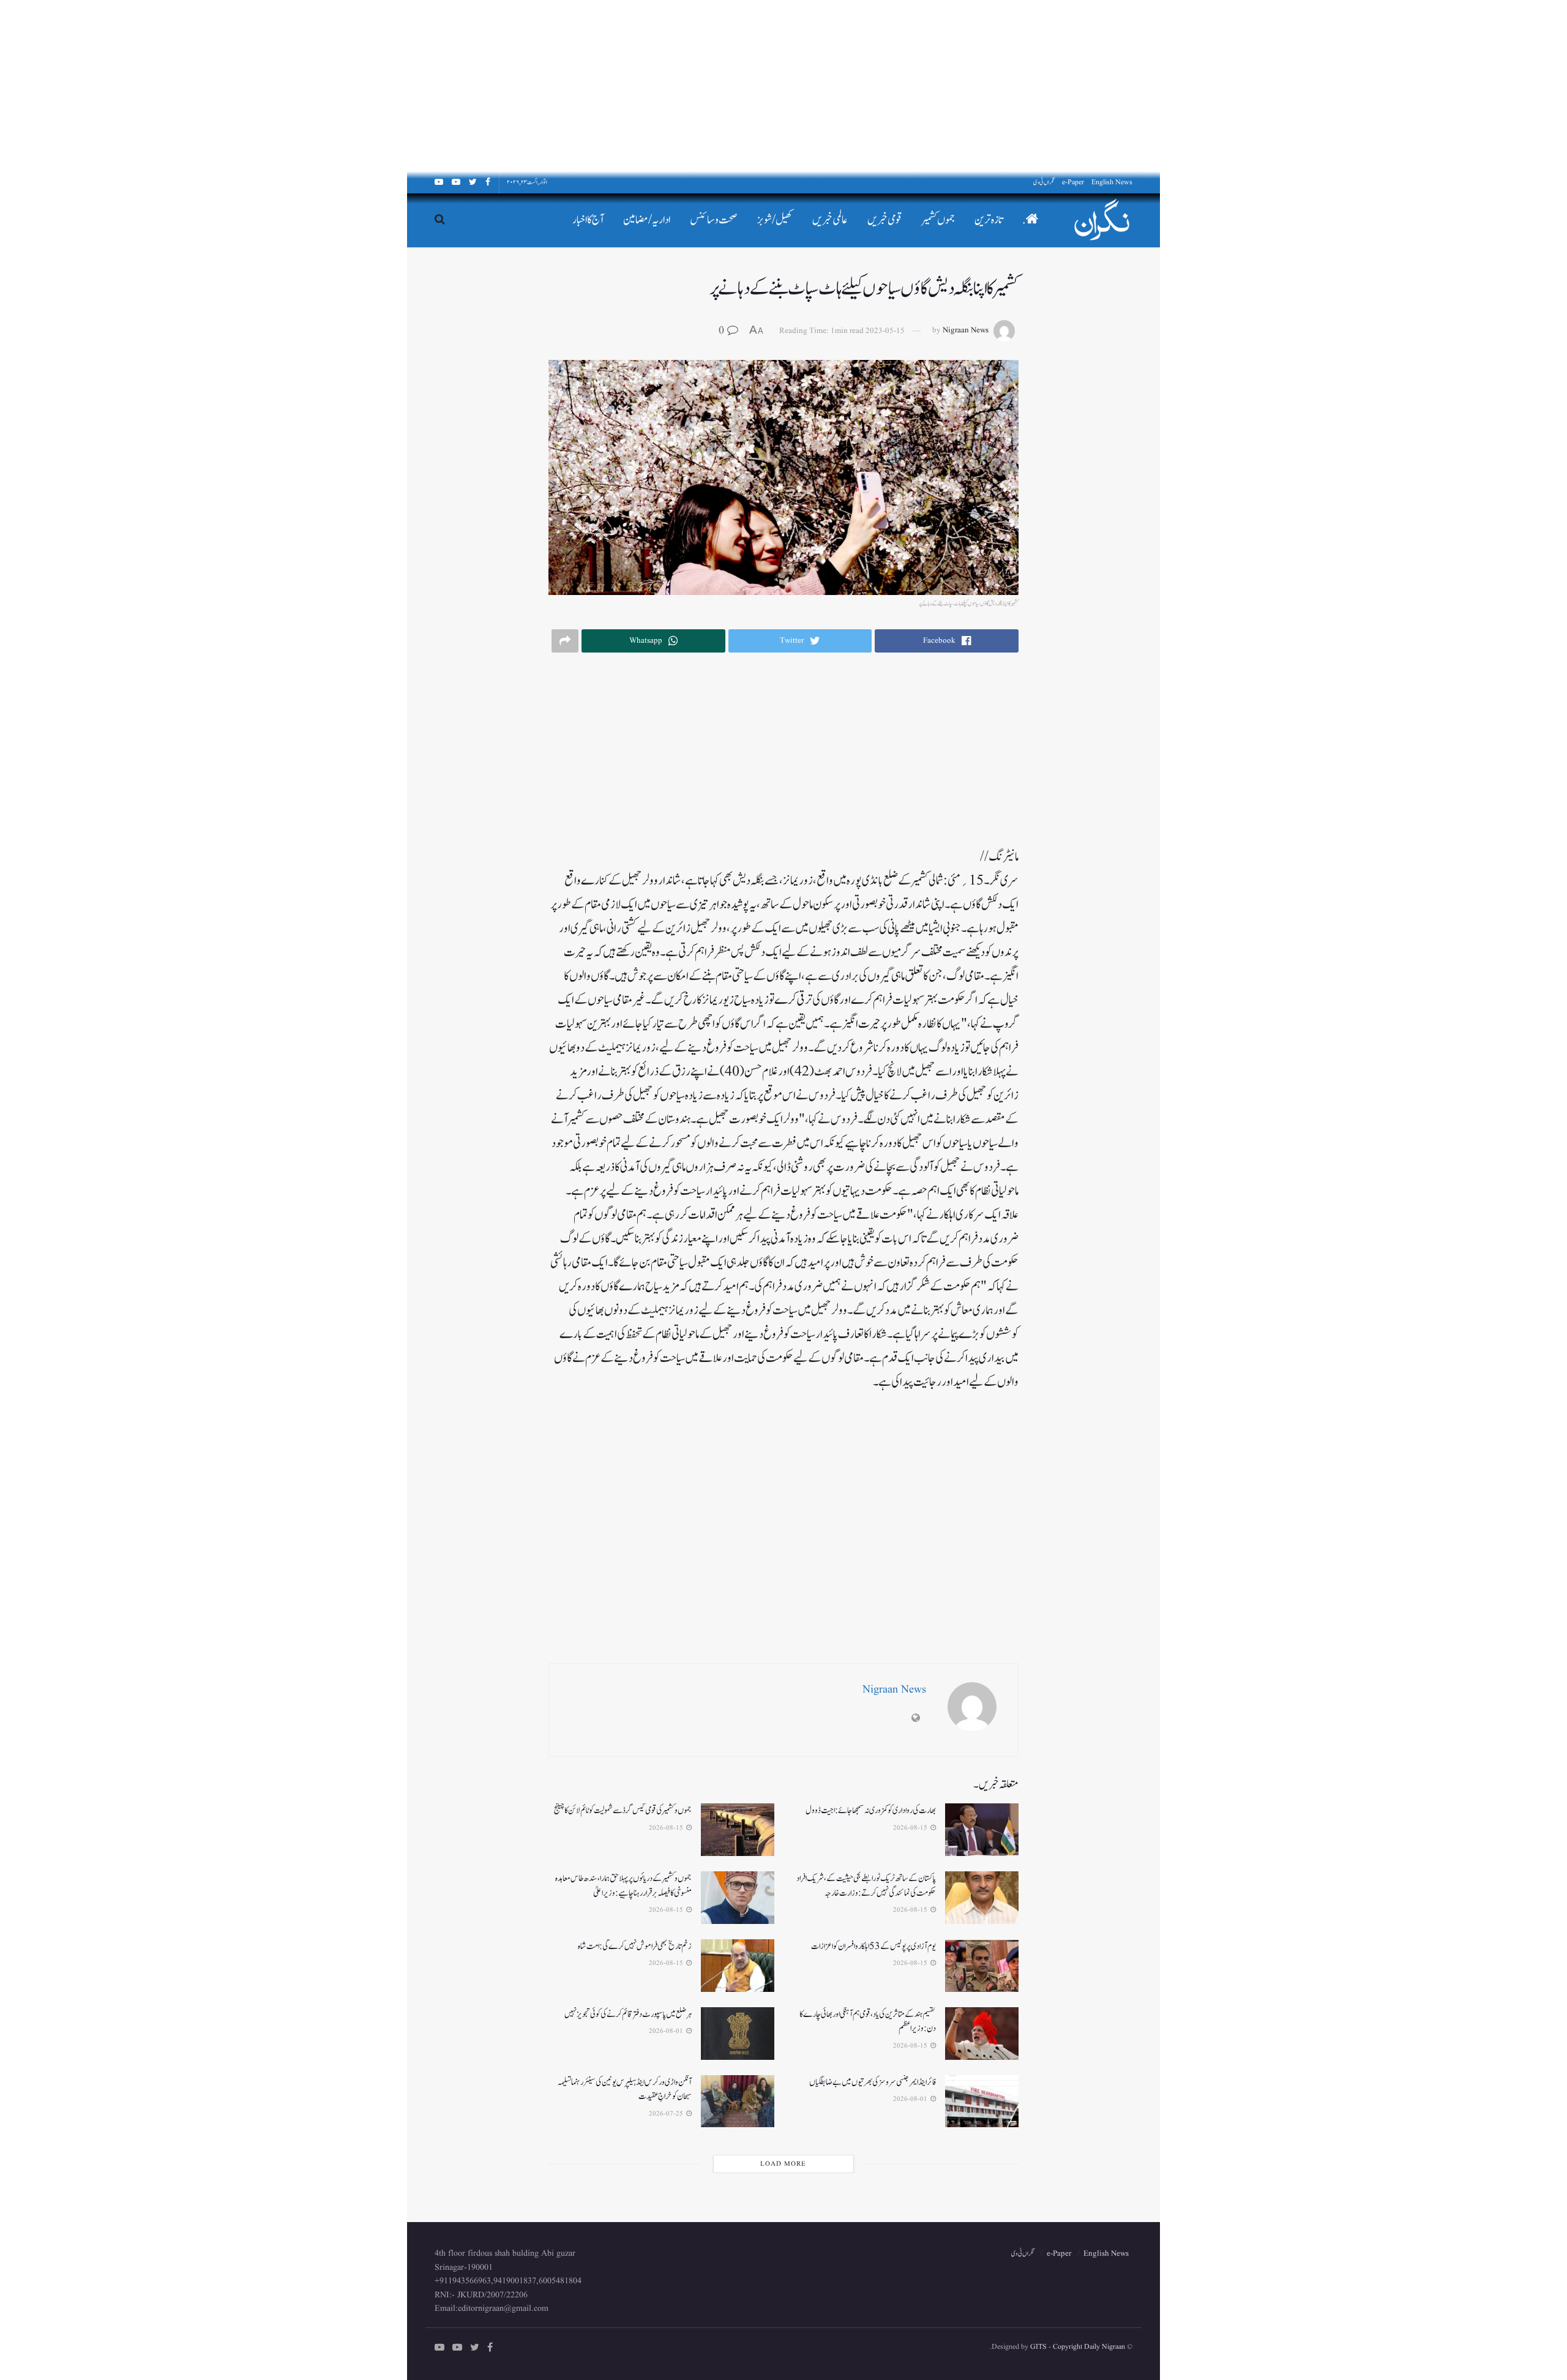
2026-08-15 (911, 1828)
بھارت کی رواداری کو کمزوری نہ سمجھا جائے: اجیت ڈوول (871, 1810)
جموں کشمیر (938, 220)
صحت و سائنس (714, 220)
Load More (783, 2164)
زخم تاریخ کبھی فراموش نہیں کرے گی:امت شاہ (635, 1946)
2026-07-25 (667, 2114)
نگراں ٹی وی (1044, 182)
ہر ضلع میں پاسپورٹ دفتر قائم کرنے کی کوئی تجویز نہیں (628, 2014)
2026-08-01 (667, 2031)
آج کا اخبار (588, 220)
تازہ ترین (989, 220)
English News (1112, 182)
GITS (1038, 2347)
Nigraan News (966, 331)
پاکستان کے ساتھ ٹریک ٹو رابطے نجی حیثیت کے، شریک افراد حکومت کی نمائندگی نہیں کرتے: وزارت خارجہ (866, 1886)
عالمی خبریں (830, 220)
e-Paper (1073, 182)
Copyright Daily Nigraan (1088, 2347)
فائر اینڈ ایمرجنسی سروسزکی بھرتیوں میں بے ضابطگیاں (873, 2082)
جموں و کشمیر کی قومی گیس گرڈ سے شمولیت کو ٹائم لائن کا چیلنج (623, 1810)
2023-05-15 (885, 331)
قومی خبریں (885, 220)
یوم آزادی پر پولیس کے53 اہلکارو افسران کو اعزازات (873, 1946)
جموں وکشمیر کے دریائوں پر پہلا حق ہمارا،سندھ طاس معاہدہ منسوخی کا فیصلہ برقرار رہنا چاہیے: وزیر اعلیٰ (623, 1886)
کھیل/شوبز (775, 220)
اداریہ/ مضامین (647, 220)
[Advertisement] (1200, 86)
